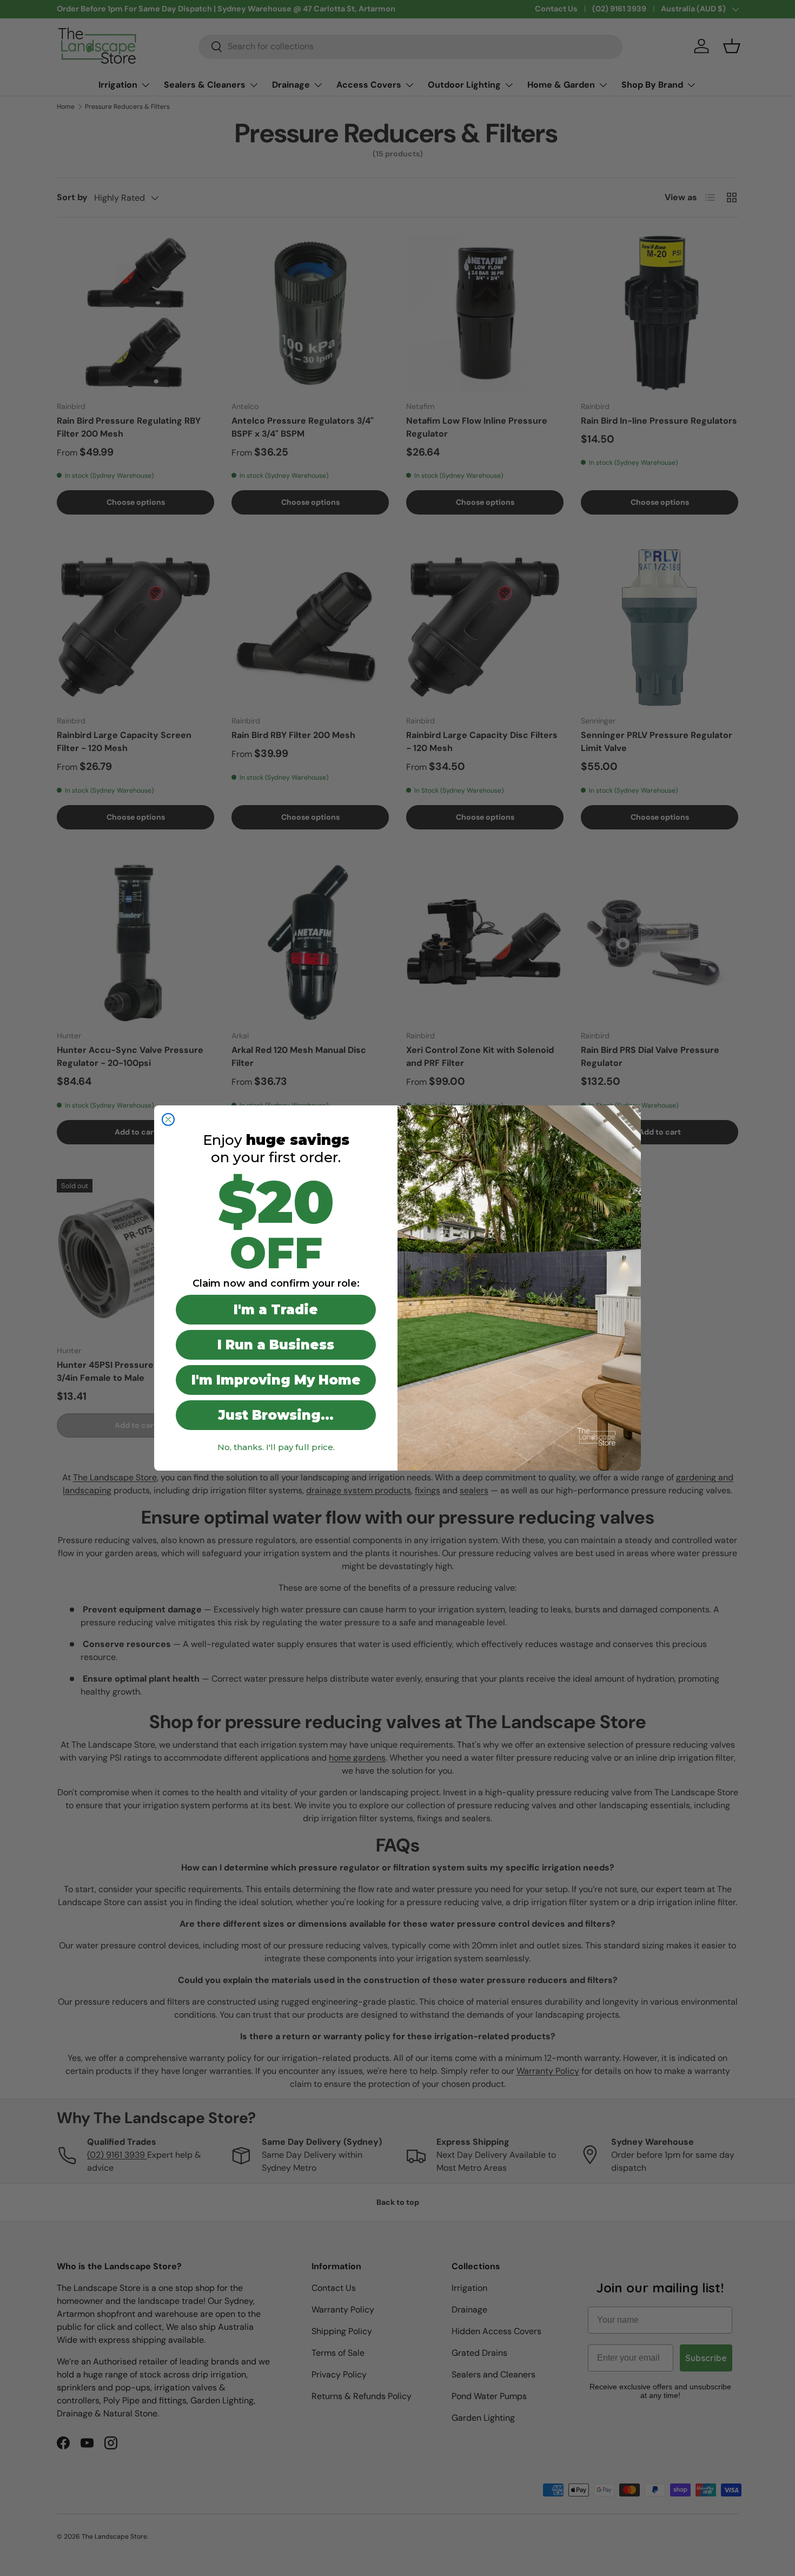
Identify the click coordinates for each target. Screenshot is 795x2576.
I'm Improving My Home (276, 1380)
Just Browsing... (276, 1415)
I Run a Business (276, 1345)
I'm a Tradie (276, 1310)
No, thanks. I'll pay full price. (276, 1447)
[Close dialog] (168, 1119)
